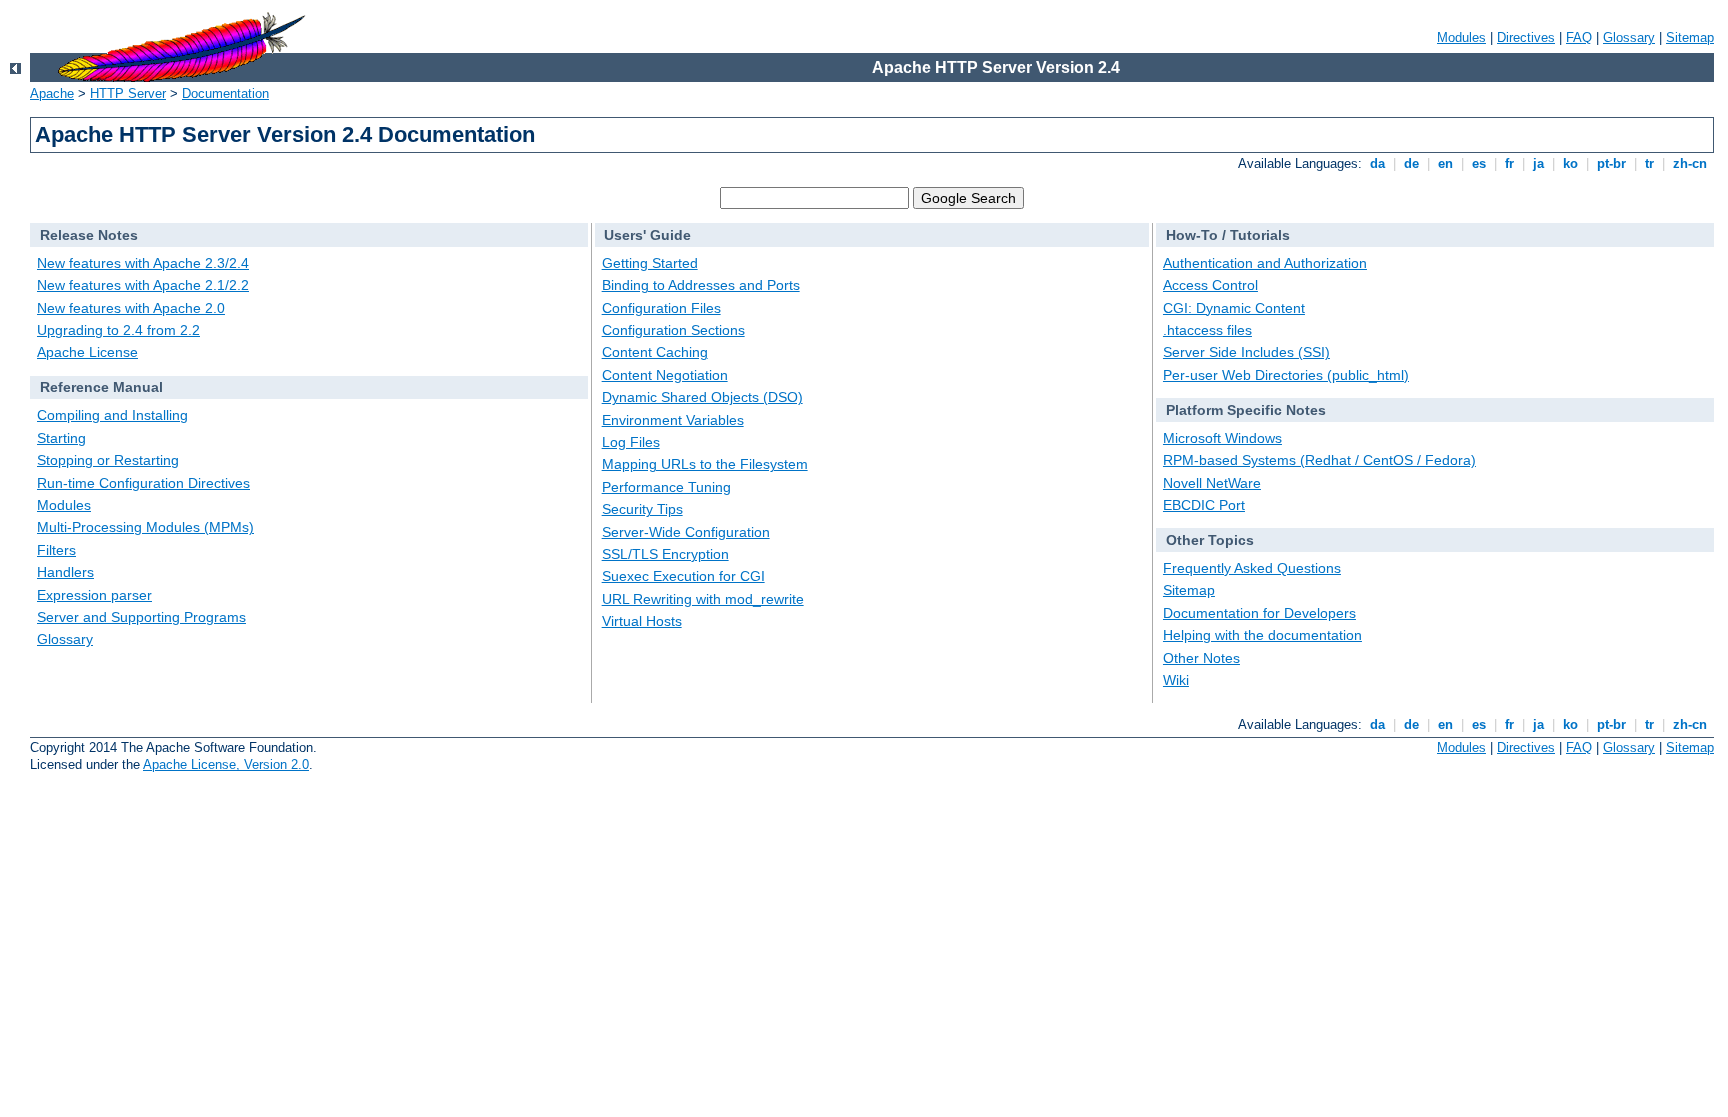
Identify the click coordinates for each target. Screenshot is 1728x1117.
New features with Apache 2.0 (131, 308)
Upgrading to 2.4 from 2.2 (118, 330)
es (1479, 163)
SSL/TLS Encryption (665, 554)
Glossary (1629, 37)
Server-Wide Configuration (686, 532)
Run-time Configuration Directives (143, 483)
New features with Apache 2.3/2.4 (143, 263)
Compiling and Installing (112, 415)
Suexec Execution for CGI (683, 576)
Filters (56, 550)
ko (1570, 163)
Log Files (631, 442)
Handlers (65, 572)
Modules (1461, 37)
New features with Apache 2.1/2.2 (143, 285)
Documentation (225, 93)
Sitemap (1690, 37)
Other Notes (1201, 658)
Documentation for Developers (1259, 613)
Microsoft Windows (1222, 438)
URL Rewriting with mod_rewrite (703, 599)
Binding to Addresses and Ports (701, 285)
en (1445, 163)
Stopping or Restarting (108, 460)
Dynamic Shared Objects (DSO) (702, 397)
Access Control (1210, 285)
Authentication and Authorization (1265, 263)
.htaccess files (1207, 330)
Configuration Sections (673, 330)
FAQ (1579, 37)
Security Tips (642, 509)
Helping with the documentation (1262, 635)
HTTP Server (128, 93)
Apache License (87, 352)
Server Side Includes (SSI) (1246, 352)
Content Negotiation (665, 375)
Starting (61, 438)
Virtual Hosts (642, 621)
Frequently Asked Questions (1252, 568)
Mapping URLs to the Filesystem (705, 464)
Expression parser (94, 595)
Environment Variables (673, 420)
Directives (1526, 37)
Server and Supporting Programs (141, 617)
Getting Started (650, 263)
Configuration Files (661, 308)
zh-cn (1690, 163)
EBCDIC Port (1204, 505)
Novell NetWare (1212, 483)
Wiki (1176, 680)
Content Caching (655, 352)
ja (1538, 163)
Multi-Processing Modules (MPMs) (145, 527)
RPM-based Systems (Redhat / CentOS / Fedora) (1319, 460)
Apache (52, 93)
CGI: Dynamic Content (1234, 308)
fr (1509, 163)
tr (1649, 163)
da (1377, 163)
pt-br (1611, 163)
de (1411, 163)
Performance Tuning (666, 487)
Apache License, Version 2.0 (226, 764)
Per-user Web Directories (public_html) (1286, 375)
